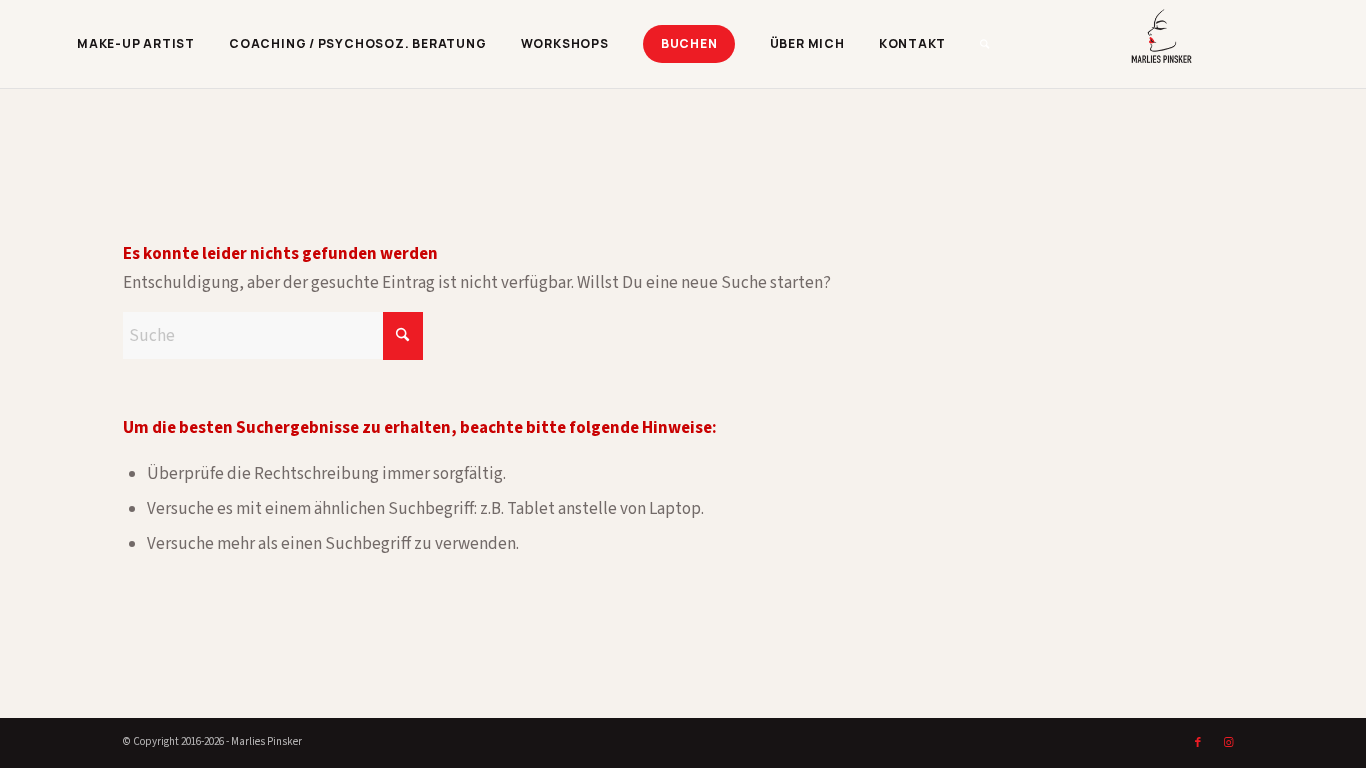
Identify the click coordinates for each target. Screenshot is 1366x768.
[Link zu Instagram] (1228, 743)
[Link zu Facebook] (1198, 743)
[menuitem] (136, 44)
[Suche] (985, 44)
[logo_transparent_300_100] (1212, 44)
